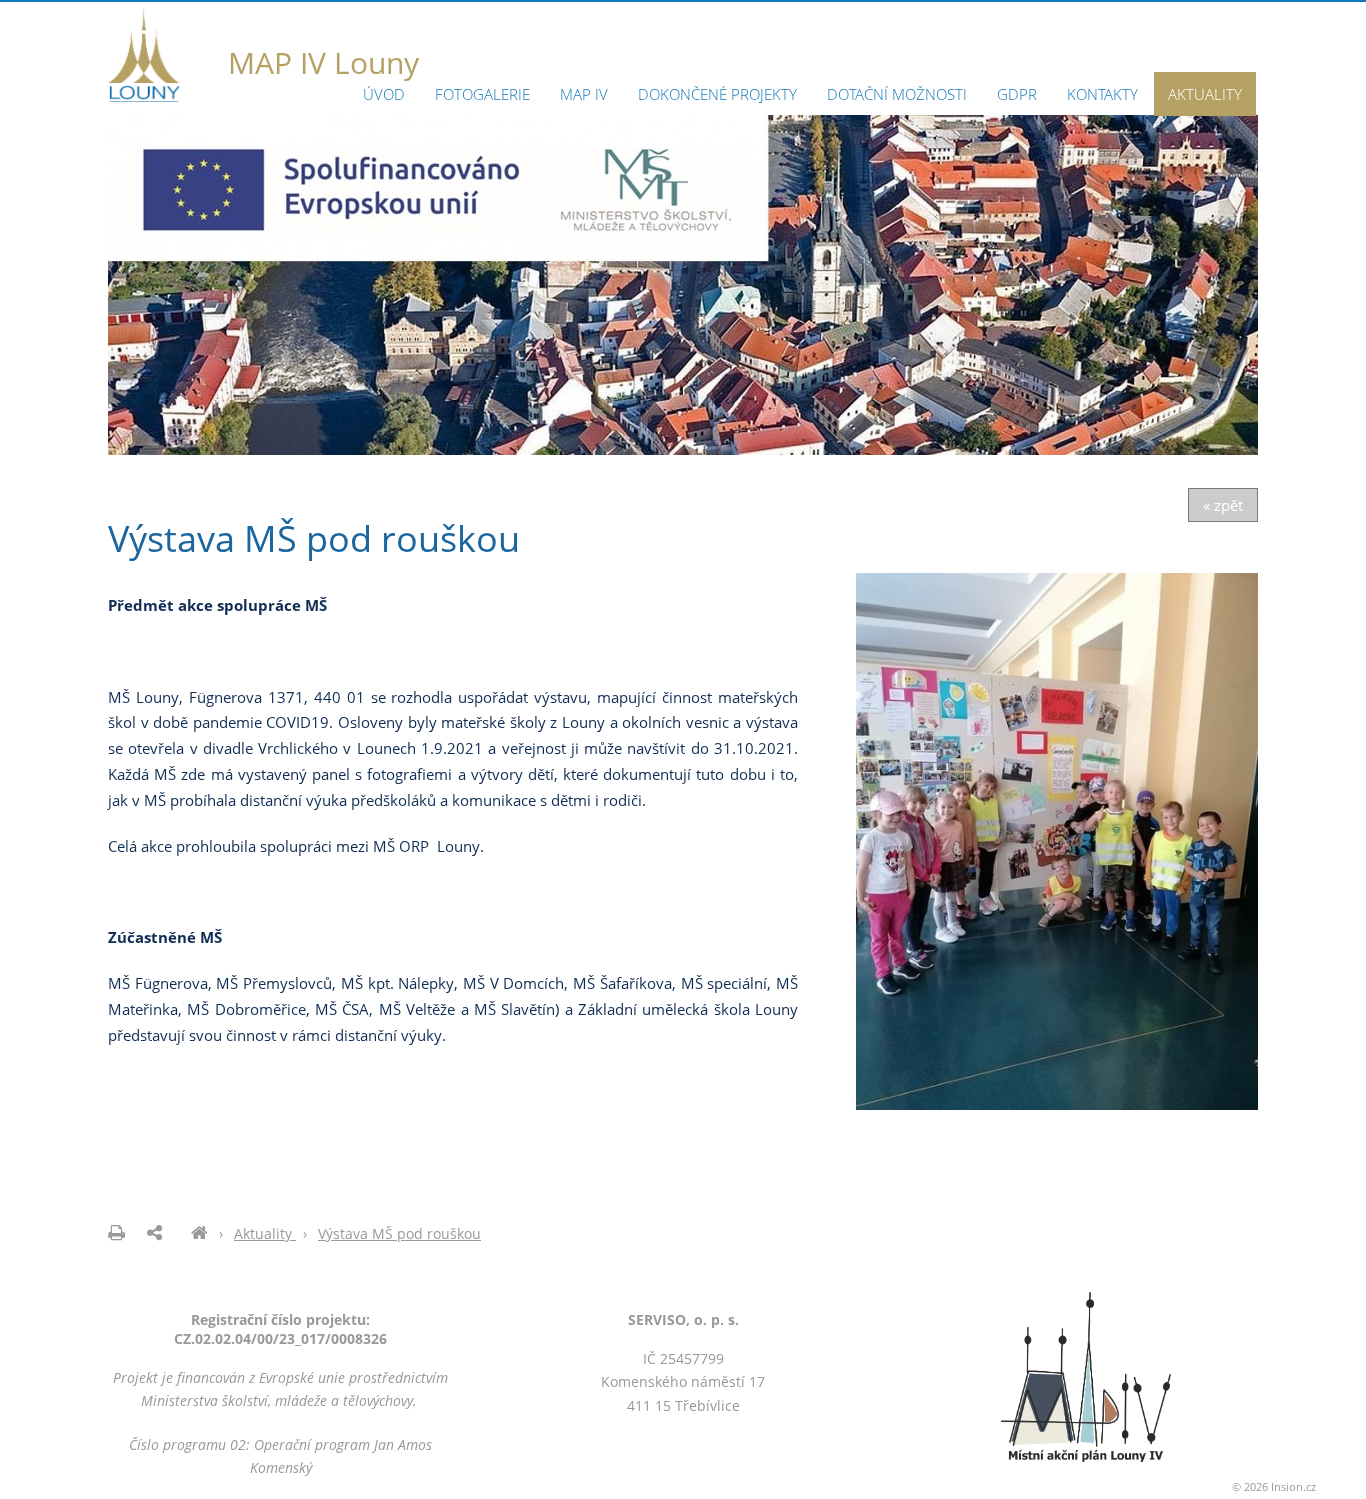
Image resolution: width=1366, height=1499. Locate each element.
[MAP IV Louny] (199, 1233)
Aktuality (1205, 94)
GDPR (1017, 94)
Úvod (384, 94)
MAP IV (584, 94)
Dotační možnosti (897, 94)
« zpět (1223, 505)
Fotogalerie (482, 94)
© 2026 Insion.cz (1274, 1486)
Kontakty (1102, 94)
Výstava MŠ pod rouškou (399, 1233)
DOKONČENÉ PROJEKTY (717, 94)
